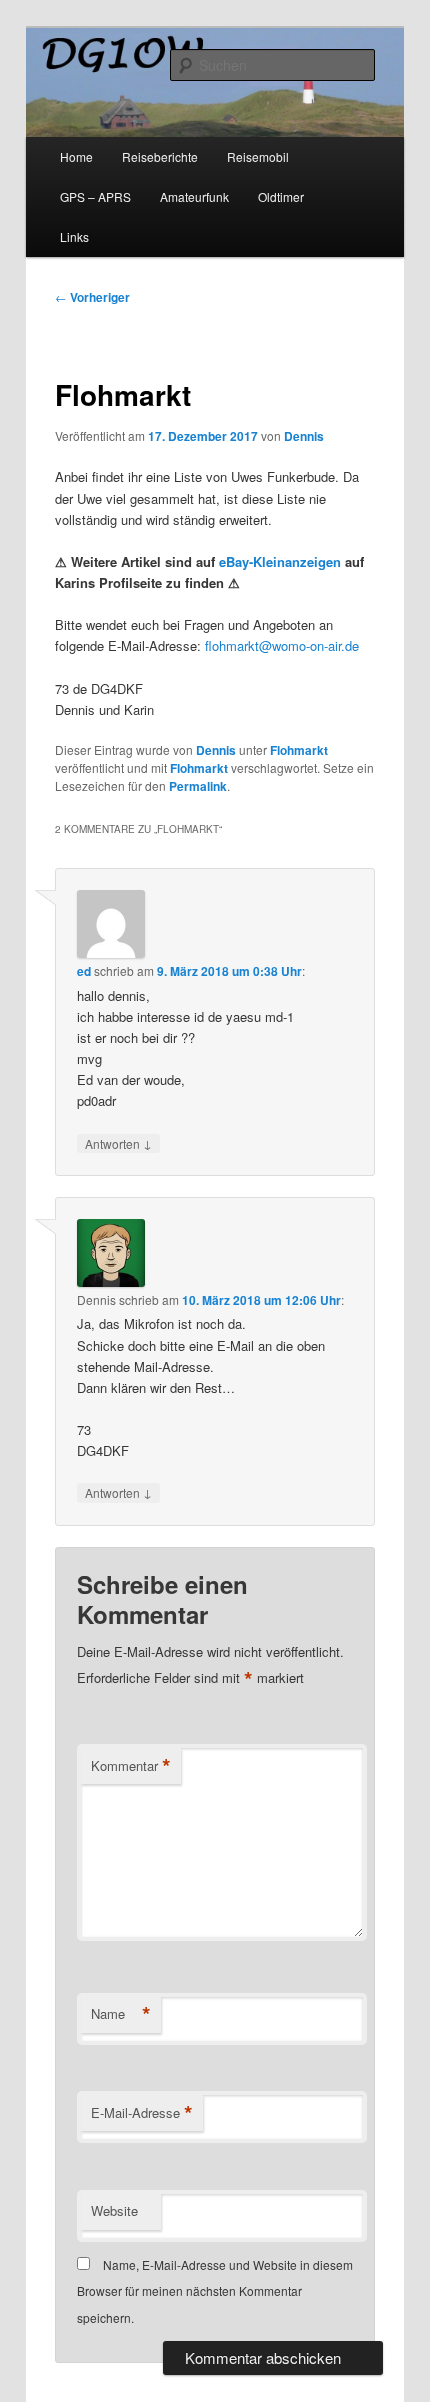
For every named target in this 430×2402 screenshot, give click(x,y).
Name (121, 2014)
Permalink (198, 786)
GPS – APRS (95, 196)
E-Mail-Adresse (142, 2113)
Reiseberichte (160, 156)
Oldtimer (281, 196)
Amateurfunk (194, 196)
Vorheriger (92, 297)
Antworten (118, 1143)
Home (76, 156)
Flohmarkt (299, 750)
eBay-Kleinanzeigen (280, 561)
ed (84, 971)
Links (74, 236)
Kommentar (131, 1766)
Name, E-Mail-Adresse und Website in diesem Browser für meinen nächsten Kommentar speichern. (215, 2291)
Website (114, 2210)
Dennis (304, 436)
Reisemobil (258, 156)
